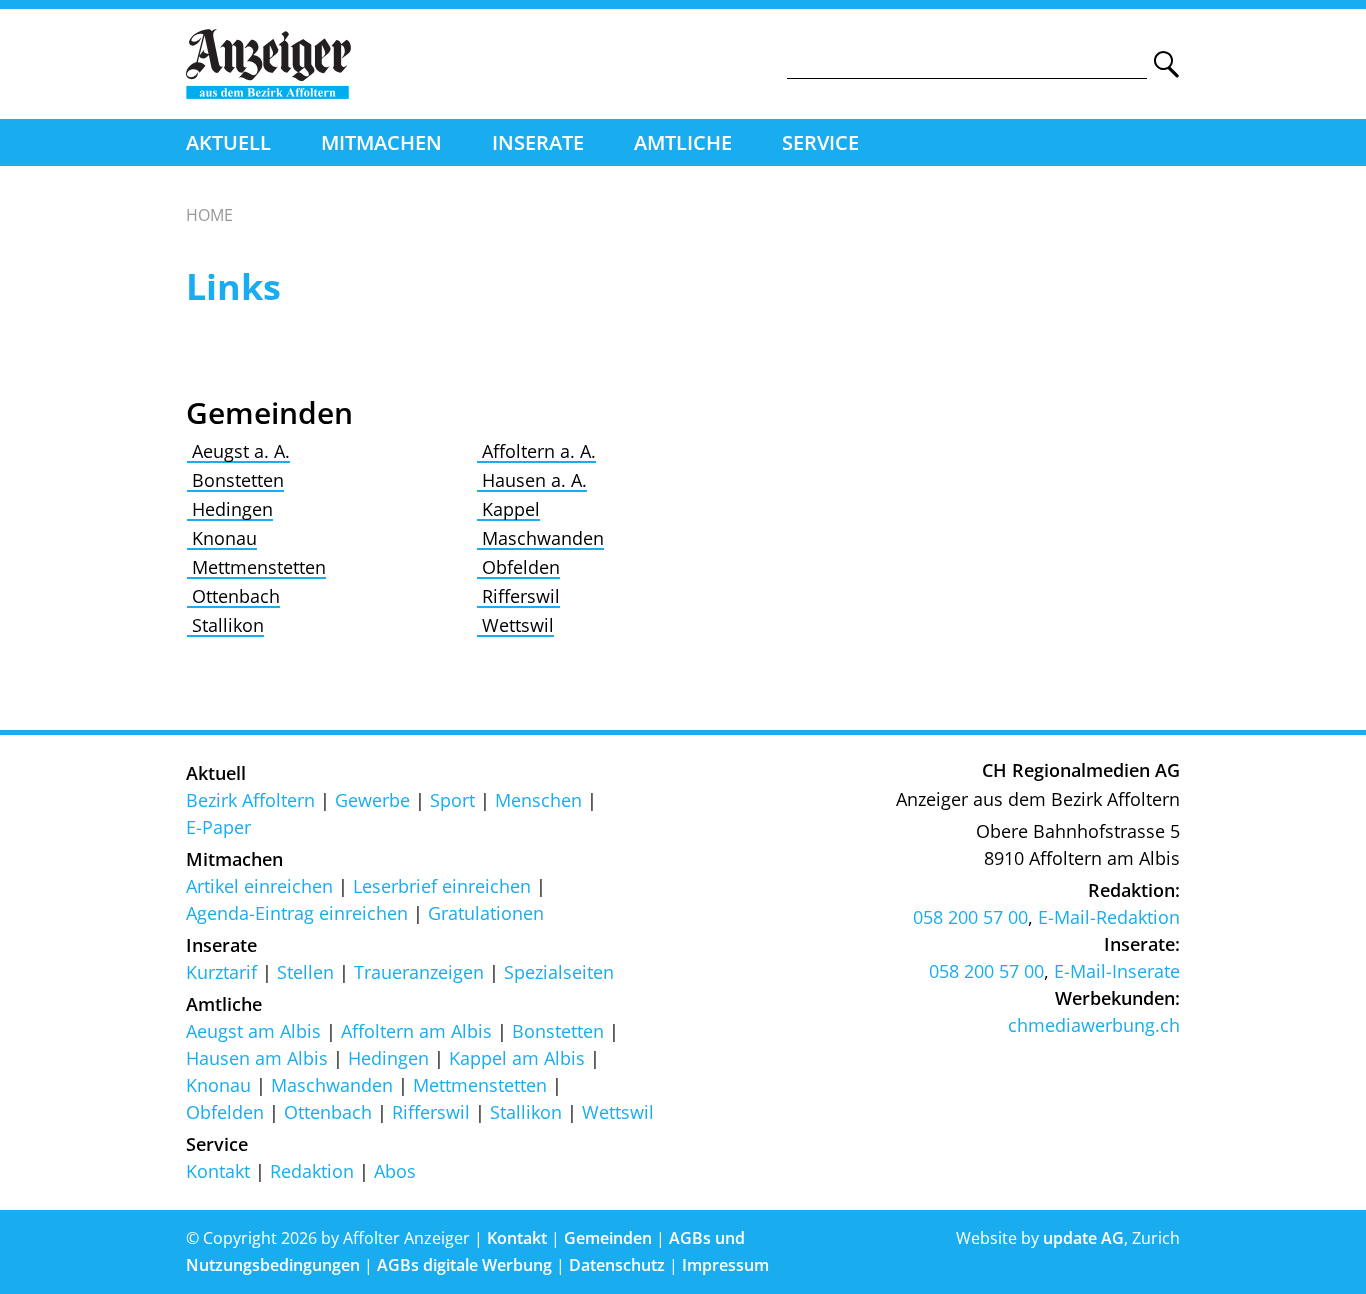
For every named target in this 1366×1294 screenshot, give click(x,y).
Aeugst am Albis (253, 1031)
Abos (395, 1171)
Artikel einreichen (259, 886)
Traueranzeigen (419, 972)
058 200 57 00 (970, 917)
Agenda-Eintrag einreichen (297, 913)
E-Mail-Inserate (1117, 971)
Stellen (305, 972)
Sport (452, 800)
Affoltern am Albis (416, 1031)
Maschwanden (540, 538)
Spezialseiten (559, 972)
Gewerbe (372, 800)
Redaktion (312, 1171)
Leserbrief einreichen (442, 886)
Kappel (508, 509)
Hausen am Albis (257, 1058)
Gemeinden (608, 1238)
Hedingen (230, 509)
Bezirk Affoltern (250, 800)
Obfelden (518, 567)
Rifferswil (518, 596)
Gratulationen (486, 913)
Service (820, 142)
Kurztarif (221, 972)
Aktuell (228, 142)
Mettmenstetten (256, 567)
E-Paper (218, 827)
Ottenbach (233, 596)
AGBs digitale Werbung (464, 1265)
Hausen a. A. (532, 480)
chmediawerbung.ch (1094, 1025)
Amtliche (683, 142)
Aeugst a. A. (238, 451)
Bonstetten (235, 480)
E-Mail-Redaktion (1109, 917)
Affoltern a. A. (536, 451)
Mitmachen (381, 142)
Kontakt (218, 1171)
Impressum (725, 1265)
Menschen (538, 800)
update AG (1083, 1238)
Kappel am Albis (517, 1058)
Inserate (538, 142)
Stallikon (225, 625)
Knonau (222, 538)
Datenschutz (617, 1265)
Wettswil (515, 625)
